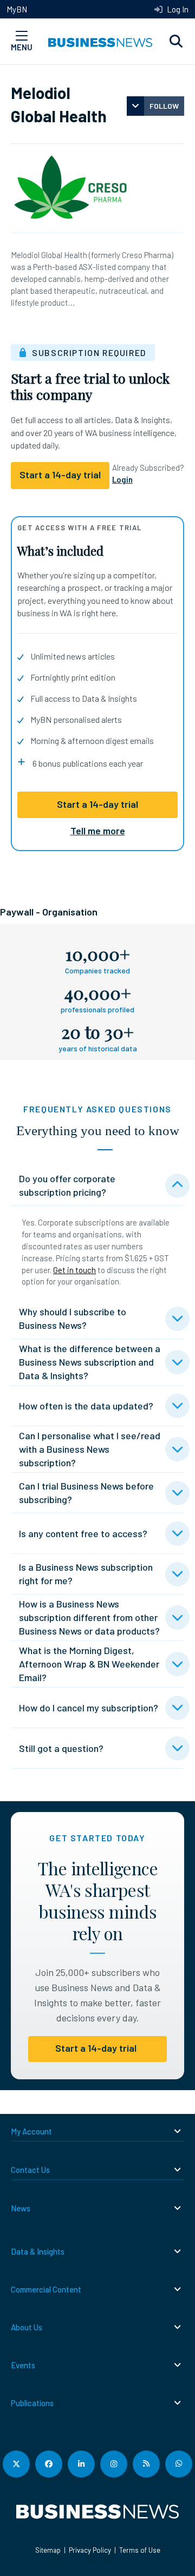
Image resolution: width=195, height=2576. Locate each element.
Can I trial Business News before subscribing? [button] (86, 1493)
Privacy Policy (90, 2550)
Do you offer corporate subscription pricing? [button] (67, 1185)
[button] (176, 42)
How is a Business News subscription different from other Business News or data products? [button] (89, 1617)
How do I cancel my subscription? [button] (89, 1708)
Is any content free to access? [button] (83, 1533)
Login (122, 479)
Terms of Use (140, 2550)
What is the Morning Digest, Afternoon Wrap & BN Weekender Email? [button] (89, 1664)
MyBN (17, 9)
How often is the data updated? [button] (86, 1406)
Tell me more (98, 831)
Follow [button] (164, 106)
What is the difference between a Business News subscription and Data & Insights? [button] (90, 1362)
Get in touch (74, 1270)
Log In (177, 9)
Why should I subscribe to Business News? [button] (73, 1318)
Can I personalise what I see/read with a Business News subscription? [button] (90, 1449)
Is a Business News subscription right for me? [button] (86, 1574)
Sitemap (48, 2550)
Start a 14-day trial (97, 804)
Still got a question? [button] (61, 1748)
